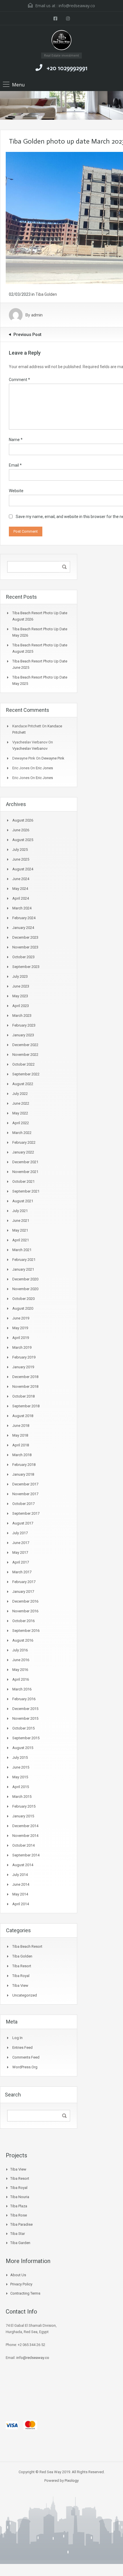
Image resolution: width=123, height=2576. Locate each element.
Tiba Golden (46, 294)
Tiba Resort (22, 1966)
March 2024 (22, 908)
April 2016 (21, 1679)
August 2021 (23, 1201)
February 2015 (24, 1806)
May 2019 (20, 1328)
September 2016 (26, 1631)
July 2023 (20, 976)
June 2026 (21, 830)
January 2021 (23, 1269)
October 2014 (23, 1845)
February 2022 (24, 1142)
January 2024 (23, 928)
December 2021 (25, 1162)
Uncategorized (25, 1995)
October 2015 (23, 1728)
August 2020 (23, 1308)
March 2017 (22, 1572)
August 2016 (23, 1640)
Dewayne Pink (53, 758)
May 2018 (20, 1435)
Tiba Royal (21, 1976)
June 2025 (21, 859)
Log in (17, 2038)
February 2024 (24, 918)
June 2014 (21, 1884)
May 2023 (20, 996)
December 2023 (25, 937)
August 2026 (23, 820)
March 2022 (22, 1133)
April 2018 (21, 1445)
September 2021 (26, 1191)
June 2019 (21, 1318)
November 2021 (25, 1172)
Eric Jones (44, 768)
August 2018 (23, 1416)
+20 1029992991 (67, 68)
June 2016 (21, 1660)
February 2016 (24, 1699)
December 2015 (25, 1709)
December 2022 (25, 1045)
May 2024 (20, 889)
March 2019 (22, 1347)
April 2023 (21, 1006)
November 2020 (25, 1289)
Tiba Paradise (21, 2224)
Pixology (72, 2481)
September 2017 (26, 1513)
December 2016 (25, 1601)
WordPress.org (25, 2067)
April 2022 (21, 1123)
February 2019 (24, 1357)
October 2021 (23, 1181)
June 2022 (21, 1103)
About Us (18, 2275)
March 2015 (22, 1797)
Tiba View (20, 1985)
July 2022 (20, 1094)
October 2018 (23, 1396)
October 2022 (23, 1064)
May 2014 (20, 1894)
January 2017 (23, 1592)
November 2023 (25, 947)
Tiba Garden (20, 2243)
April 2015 (21, 1787)
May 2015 (20, 1777)
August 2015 (23, 1748)
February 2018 (24, 1465)
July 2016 (20, 1650)
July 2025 (20, 850)
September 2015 (26, 1738)
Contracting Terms (25, 2293)
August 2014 (23, 1865)
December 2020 (25, 1279)
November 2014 (25, 1836)
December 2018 (25, 1377)
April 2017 (21, 1562)
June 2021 (21, 1221)
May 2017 (20, 1552)
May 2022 (20, 1113)
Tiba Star (18, 2234)
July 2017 (20, 1533)
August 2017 (23, 1523)
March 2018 (22, 1455)
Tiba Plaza (19, 2206)
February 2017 (24, 1582)
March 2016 (22, 1689)
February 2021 (24, 1260)
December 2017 (25, 1484)
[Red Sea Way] (62, 41)
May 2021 (20, 1230)
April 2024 (21, 898)
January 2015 (23, 1816)
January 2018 (23, 1474)
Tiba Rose (19, 2215)
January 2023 (23, 1035)
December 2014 (25, 1826)
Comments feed (26, 2057)
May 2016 (20, 1670)
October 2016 (23, 1621)
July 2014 (20, 1875)
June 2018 (21, 1426)
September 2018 (26, 1406)
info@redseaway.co (77, 6)
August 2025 (23, 840)
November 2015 (25, 1718)
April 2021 (21, 1240)
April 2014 (21, 1904)
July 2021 (20, 1211)
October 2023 (23, 957)
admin (37, 315)
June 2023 (21, 986)
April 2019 (21, 1338)
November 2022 (25, 1055)
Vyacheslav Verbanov (30, 748)
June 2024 (21, 879)
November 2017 (25, 1494)
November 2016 (25, 1611)
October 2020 (23, 1299)
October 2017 (23, 1504)
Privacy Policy (21, 2284)
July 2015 (20, 1757)
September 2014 (26, 1855)
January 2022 (23, 1152)
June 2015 (21, 1767)
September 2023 (26, 967)
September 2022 (26, 1074)
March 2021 (22, 1250)
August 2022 (23, 1084)
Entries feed (22, 2048)
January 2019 (23, 1367)
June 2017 (21, 1543)
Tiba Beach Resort (27, 1946)
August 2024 (23, 869)
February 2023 (24, 1025)
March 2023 (22, 1015)
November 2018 (25, 1386)
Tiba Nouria (20, 2197)
